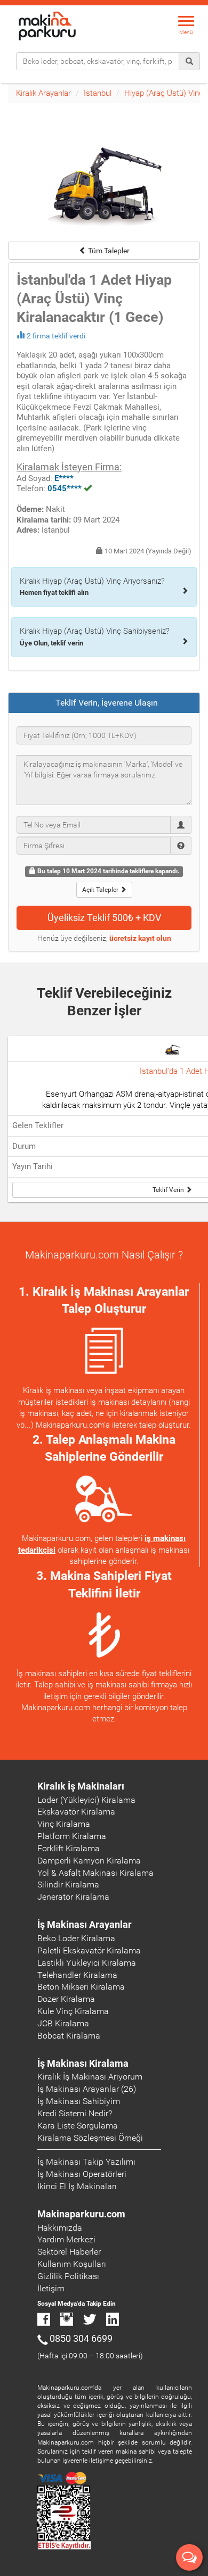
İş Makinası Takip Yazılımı (86, 2162)
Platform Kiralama (72, 1836)
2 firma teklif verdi (56, 336)
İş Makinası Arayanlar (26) (87, 2089)
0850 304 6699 (81, 2338)
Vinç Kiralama (64, 1824)
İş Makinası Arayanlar (85, 1924)
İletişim (51, 2288)
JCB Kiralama (63, 2023)
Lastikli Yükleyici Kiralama (87, 1963)
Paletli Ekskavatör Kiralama (89, 1950)
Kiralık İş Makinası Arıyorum (90, 2077)
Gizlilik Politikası (68, 2276)
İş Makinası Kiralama (83, 2063)
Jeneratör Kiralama (73, 1897)
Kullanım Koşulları (72, 2264)
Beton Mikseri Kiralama (81, 1987)
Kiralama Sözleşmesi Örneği (90, 2138)
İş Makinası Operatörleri (82, 2174)
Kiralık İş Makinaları (81, 1786)
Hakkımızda (60, 2228)
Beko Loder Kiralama (76, 1938)
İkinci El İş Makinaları (77, 2186)
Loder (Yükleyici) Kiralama (86, 1800)
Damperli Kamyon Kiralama (89, 1861)
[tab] (104, 703)
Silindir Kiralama (68, 1885)
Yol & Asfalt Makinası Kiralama (95, 1873)
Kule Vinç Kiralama (73, 2011)
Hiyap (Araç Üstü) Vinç (164, 93)
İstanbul (98, 93)
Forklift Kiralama (69, 1848)
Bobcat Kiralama (69, 2036)
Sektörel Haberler (69, 2252)
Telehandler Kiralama (77, 1975)
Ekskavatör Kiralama (76, 1812)
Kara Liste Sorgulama (78, 2126)
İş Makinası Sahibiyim (79, 2101)
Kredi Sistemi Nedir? (75, 2113)
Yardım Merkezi (66, 2239)
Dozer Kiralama (66, 1999)
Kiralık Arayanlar (43, 93)
